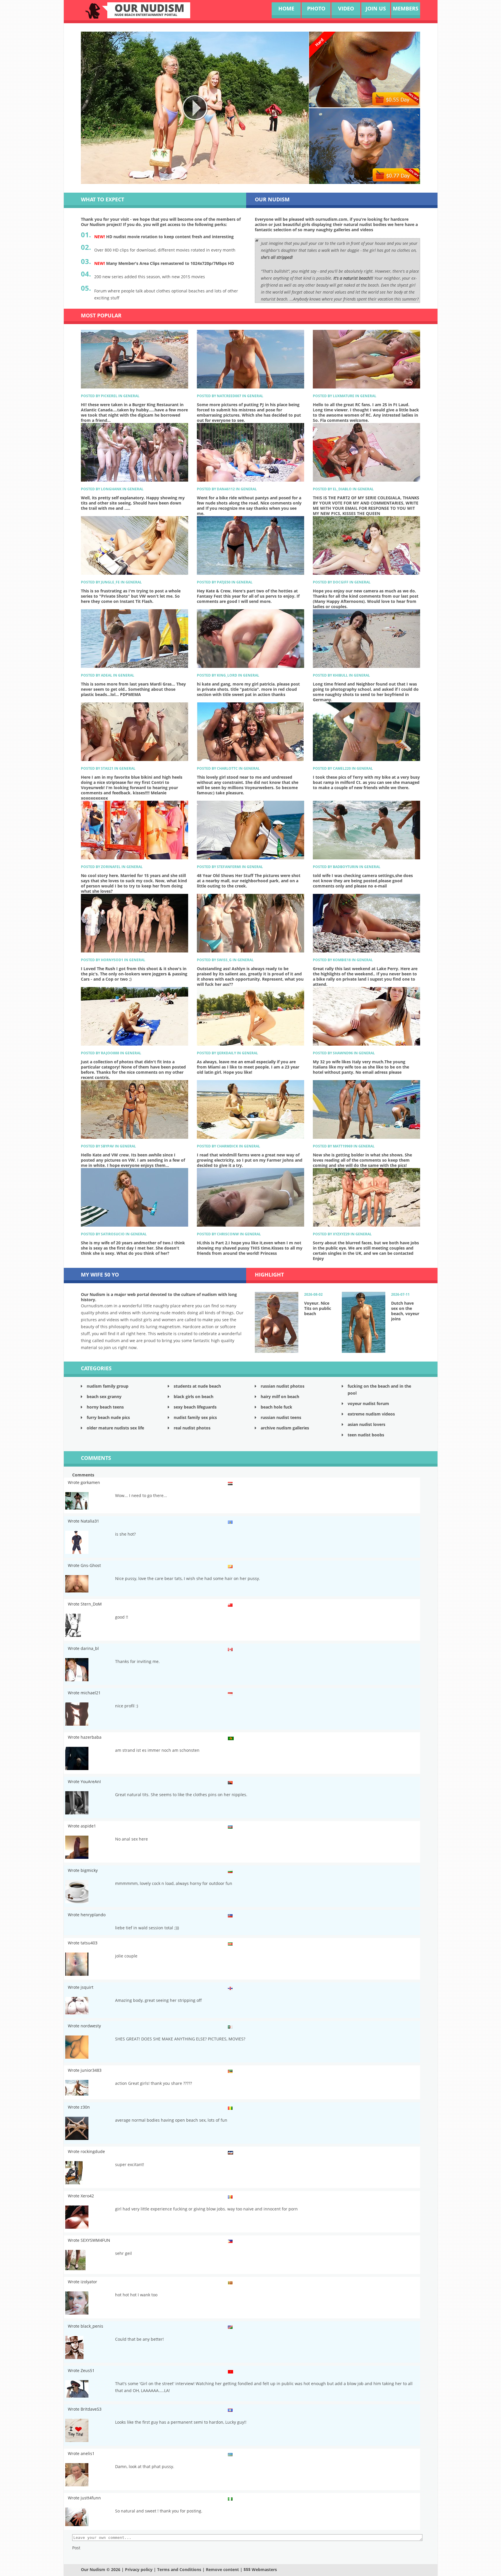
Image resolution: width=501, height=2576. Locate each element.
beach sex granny (104, 1397)
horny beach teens (105, 1407)
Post (76, 2548)
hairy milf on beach (280, 1397)
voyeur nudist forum (368, 1403)
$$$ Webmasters (260, 2569)
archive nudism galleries (285, 1428)
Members (406, 8)
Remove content (222, 2569)
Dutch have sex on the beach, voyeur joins (405, 1311)
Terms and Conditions (179, 2569)
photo (316, 8)
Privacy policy (139, 2569)
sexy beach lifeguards (195, 1407)
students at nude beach (197, 1386)
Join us (376, 8)
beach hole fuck (276, 1407)
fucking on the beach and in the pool (379, 1390)
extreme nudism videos (371, 1414)
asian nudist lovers (366, 1424)
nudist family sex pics (195, 1417)
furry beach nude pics (108, 1417)
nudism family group (108, 1386)
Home (286, 8)
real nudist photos (192, 1428)
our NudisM (149, 10)
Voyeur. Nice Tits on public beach (318, 1308)
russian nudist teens (281, 1417)
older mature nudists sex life (115, 1428)
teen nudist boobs (366, 1435)
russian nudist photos (283, 1386)
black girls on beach (194, 1397)
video (346, 8)
